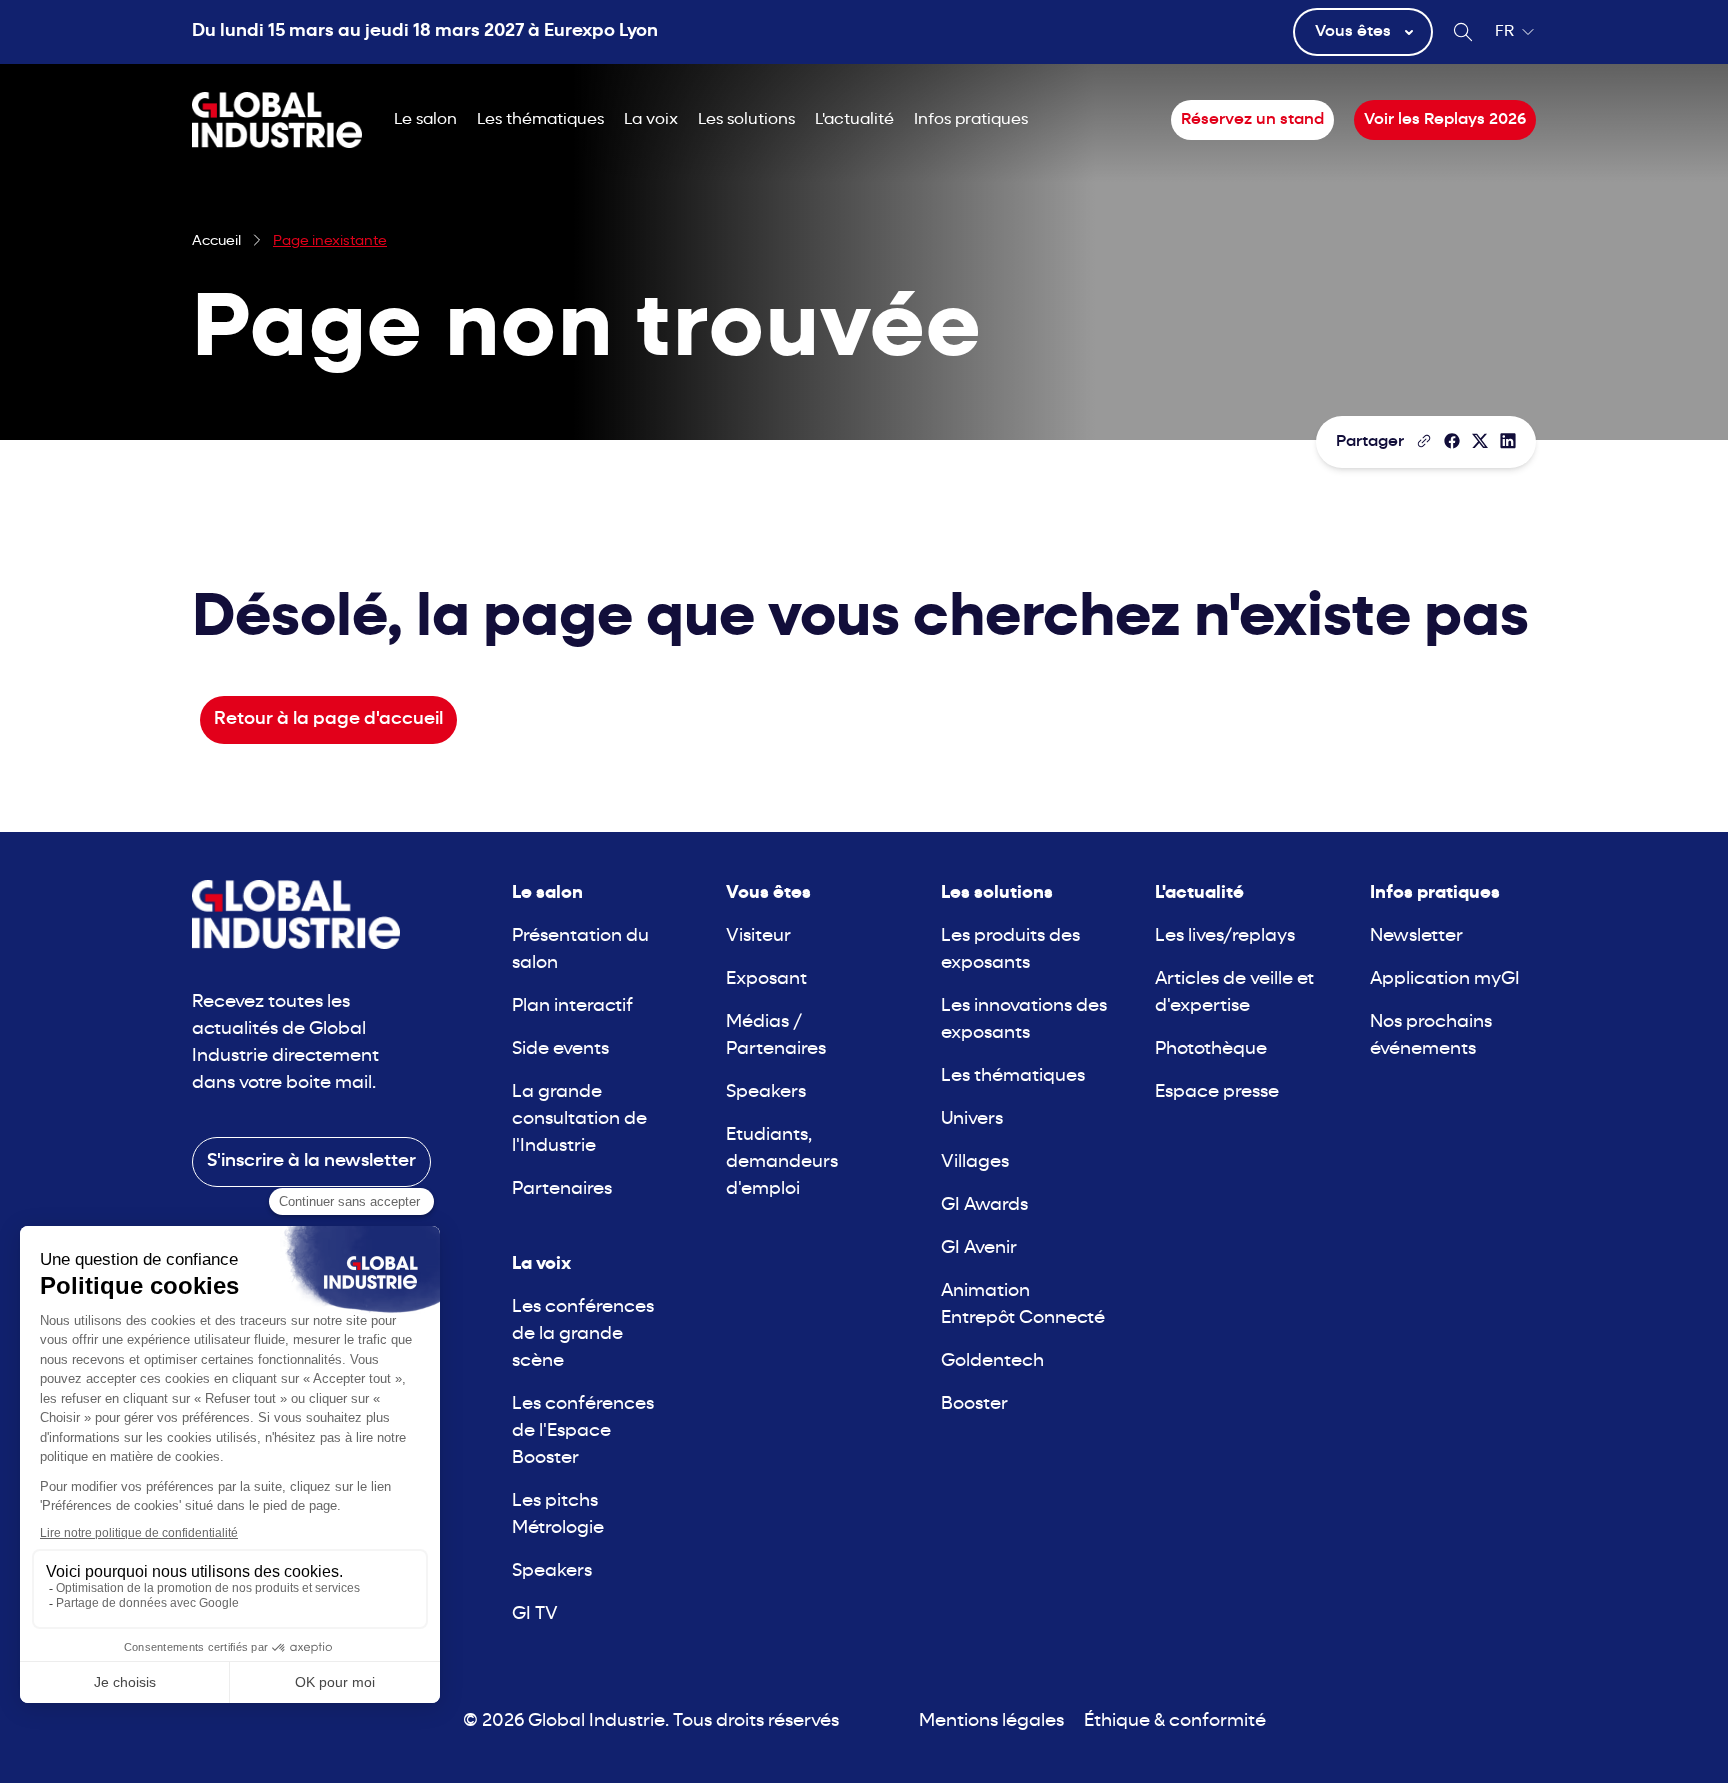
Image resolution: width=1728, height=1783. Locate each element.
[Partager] (1452, 441)
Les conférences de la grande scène (583, 1334)
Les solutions (746, 120)
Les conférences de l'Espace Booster (583, 1431)
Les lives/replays (1225, 936)
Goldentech (992, 1361)
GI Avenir (979, 1248)
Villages (975, 1162)
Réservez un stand (1252, 120)
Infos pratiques (971, 120)
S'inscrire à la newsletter (311, 1161)
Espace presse (1217, 1092)
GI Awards (984, 1205)
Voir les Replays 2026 (1445, 120)
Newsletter (1416, 936)
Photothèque (1211, 1049)
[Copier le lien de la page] (1424, 441)
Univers (972, 1119)
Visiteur (758, 936)
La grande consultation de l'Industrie (579, 1119)
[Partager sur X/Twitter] (1480, 441)
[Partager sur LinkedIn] (1508, 441)
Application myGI (1445, 979)
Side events (560, 1049)
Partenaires (562, 1189)
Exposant (766, 979)
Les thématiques (540, 120)
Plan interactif (572, 1006)
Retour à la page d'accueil (328, 719)
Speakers (552, 1571)
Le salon (425, 120)
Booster (974, 1404)
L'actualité (854, 120)
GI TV (535, 1614)
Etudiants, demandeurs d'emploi (782, 1162)
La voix (651, 120)
